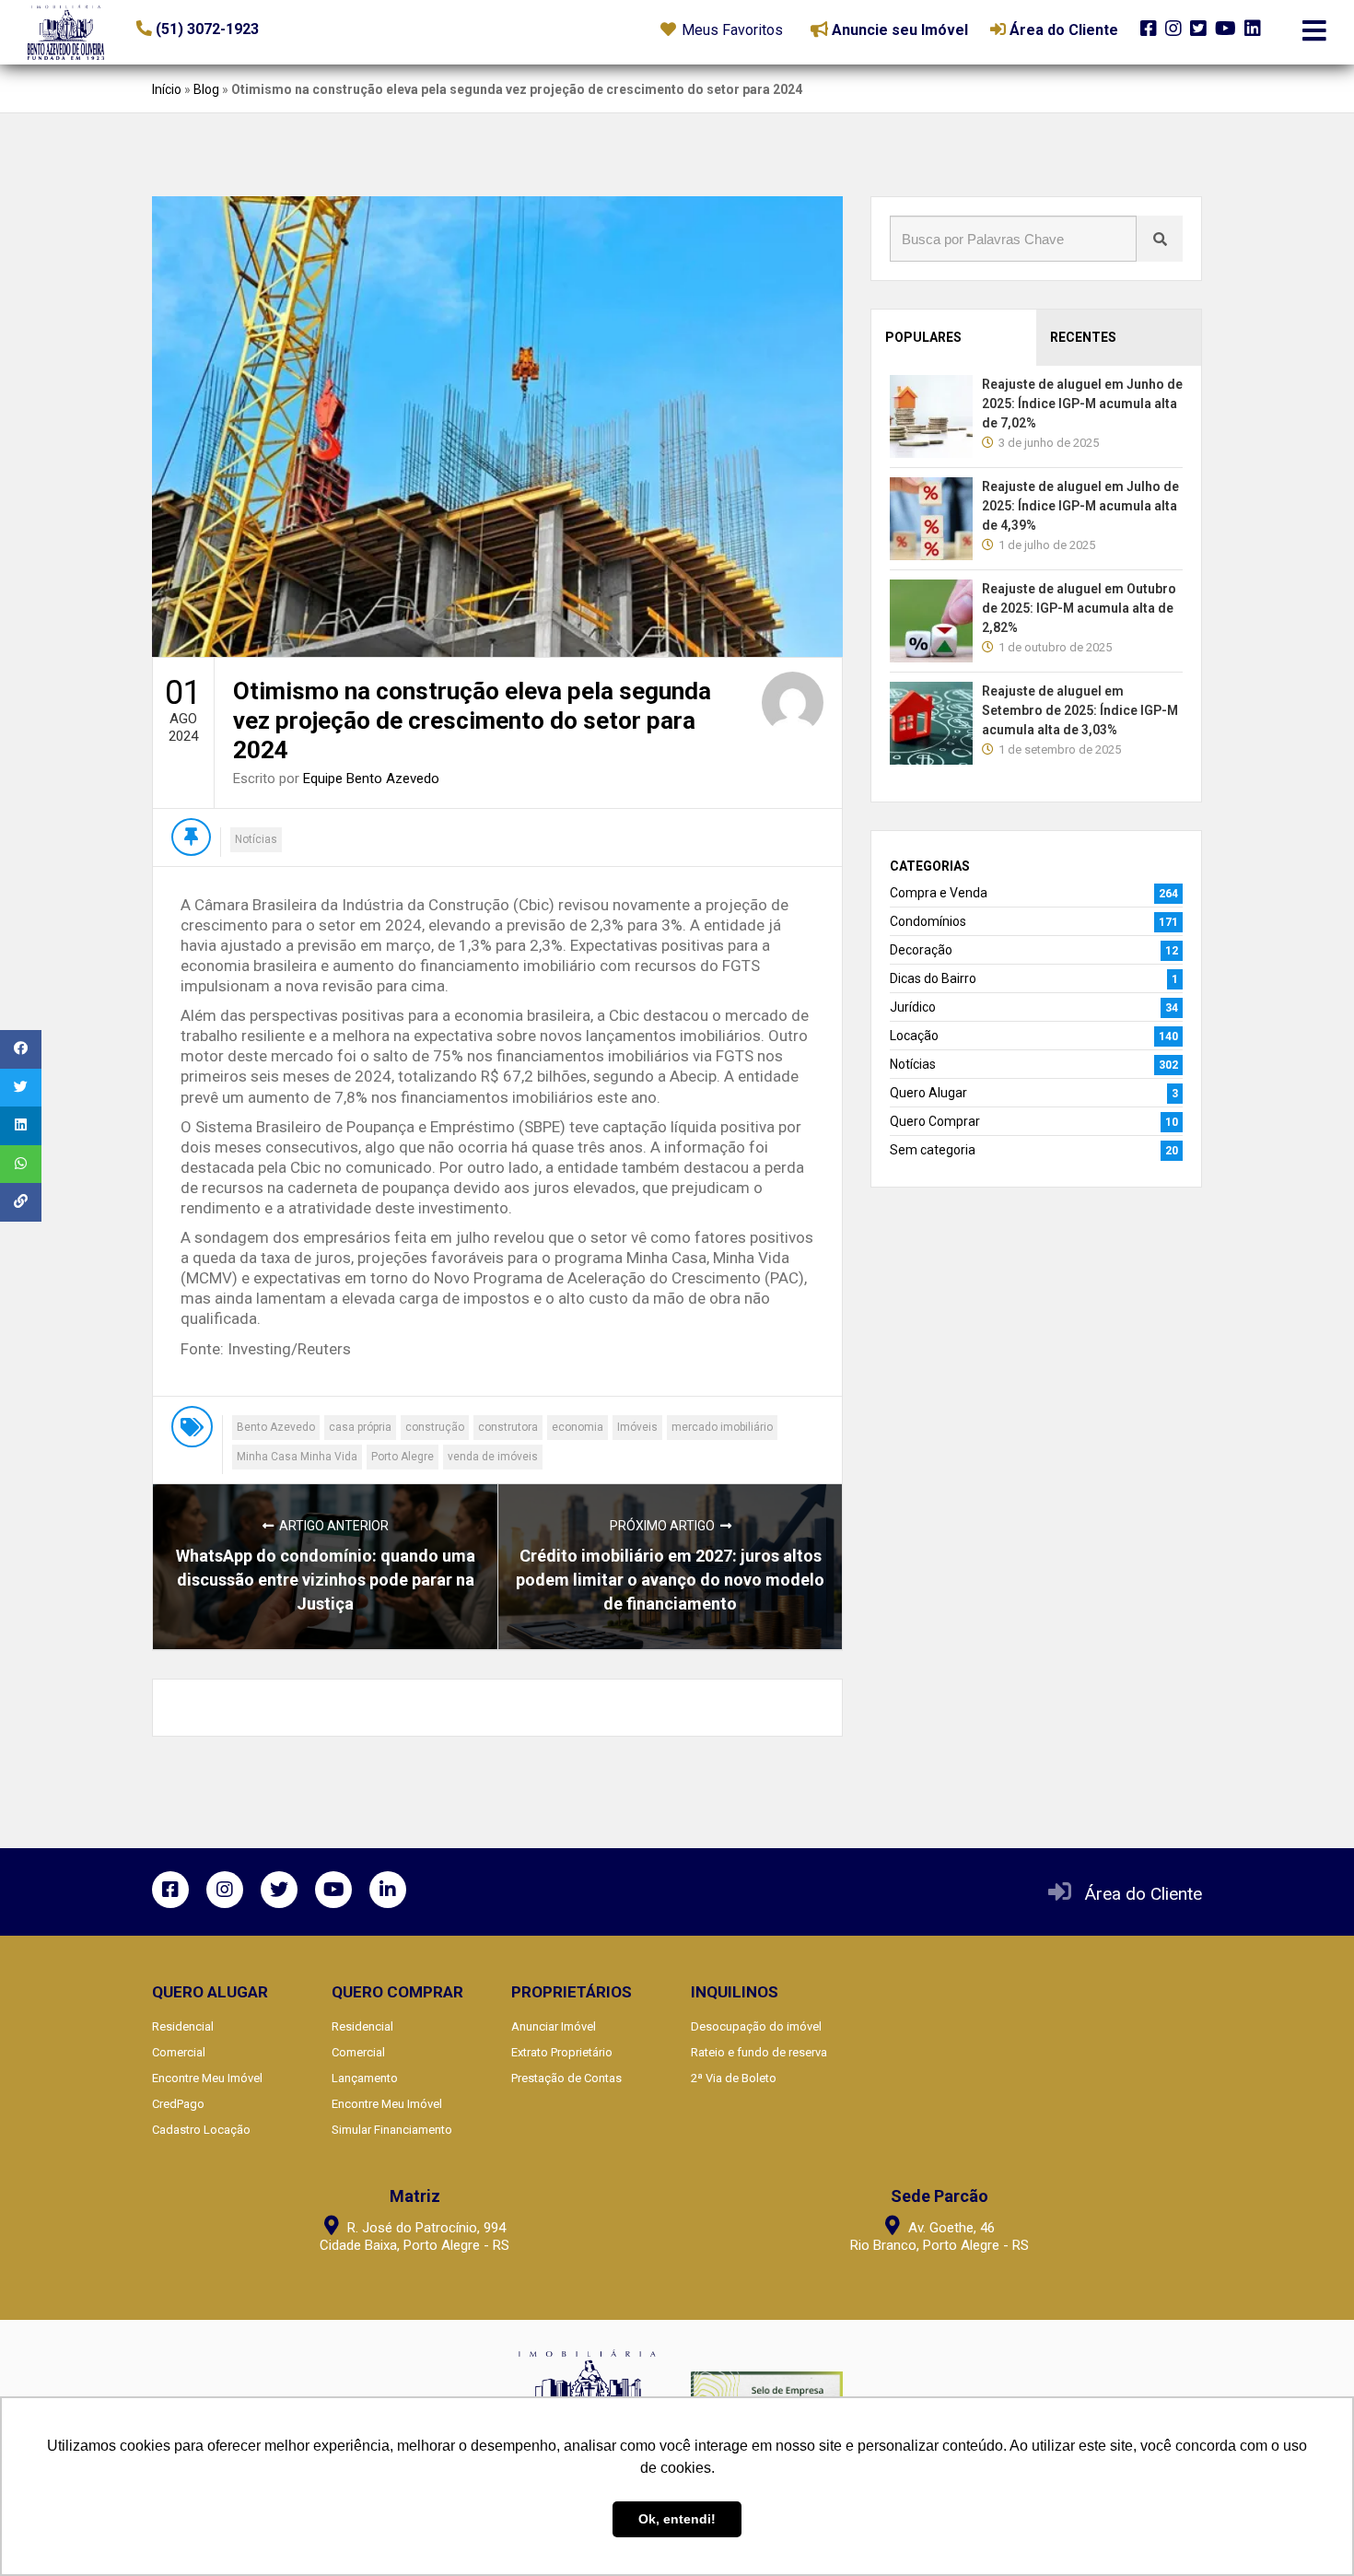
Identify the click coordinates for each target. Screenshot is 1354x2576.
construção (435, 1427)
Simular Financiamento (392, 2130)
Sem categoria (933, 1150)
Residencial (183, 2026)
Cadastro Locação (201, 2130)
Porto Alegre (403, 1457)
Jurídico (913, 1007)
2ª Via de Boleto (734, 2078)
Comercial (179, 2052)
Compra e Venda (939, 893)
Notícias (256, 839)
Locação (914, 1036)
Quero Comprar (935, 1121)
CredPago (178, 2104)
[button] (249, 29)
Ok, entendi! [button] (677, 2519)
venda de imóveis (493, 1457)
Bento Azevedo (276, 1427)
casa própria (360, 1427)
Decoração (921, 950)
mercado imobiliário (722, 1427)
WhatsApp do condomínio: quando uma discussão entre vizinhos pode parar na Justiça (326, 1580)
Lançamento (365, 2078)
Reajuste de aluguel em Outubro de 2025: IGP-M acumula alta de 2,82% (1079, 608)
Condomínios (928, 921)
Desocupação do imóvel (756, 2026)
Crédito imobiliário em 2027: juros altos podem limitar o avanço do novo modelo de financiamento (670, 1580)
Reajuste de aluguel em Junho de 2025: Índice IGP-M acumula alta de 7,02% (1082, 404)
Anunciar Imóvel (554, 2026)
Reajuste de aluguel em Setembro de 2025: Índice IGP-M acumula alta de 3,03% (1080, 710)
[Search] (1160, 239)
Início (167, 89)
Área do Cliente (1144, 1894)
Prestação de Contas (566, 2078)
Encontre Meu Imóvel (207, 2078)
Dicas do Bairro (933, 978)
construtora (508, 1427)
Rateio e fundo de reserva (759, 2052)
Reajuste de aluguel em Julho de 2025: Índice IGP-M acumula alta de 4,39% (1080, 506)
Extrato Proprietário (562, 2052)
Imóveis (637, 1427)
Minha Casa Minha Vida (297, 1457)
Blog (206, 89)
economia (578, 1427)
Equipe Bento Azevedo (371, 779)
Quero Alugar (928, 1093)
